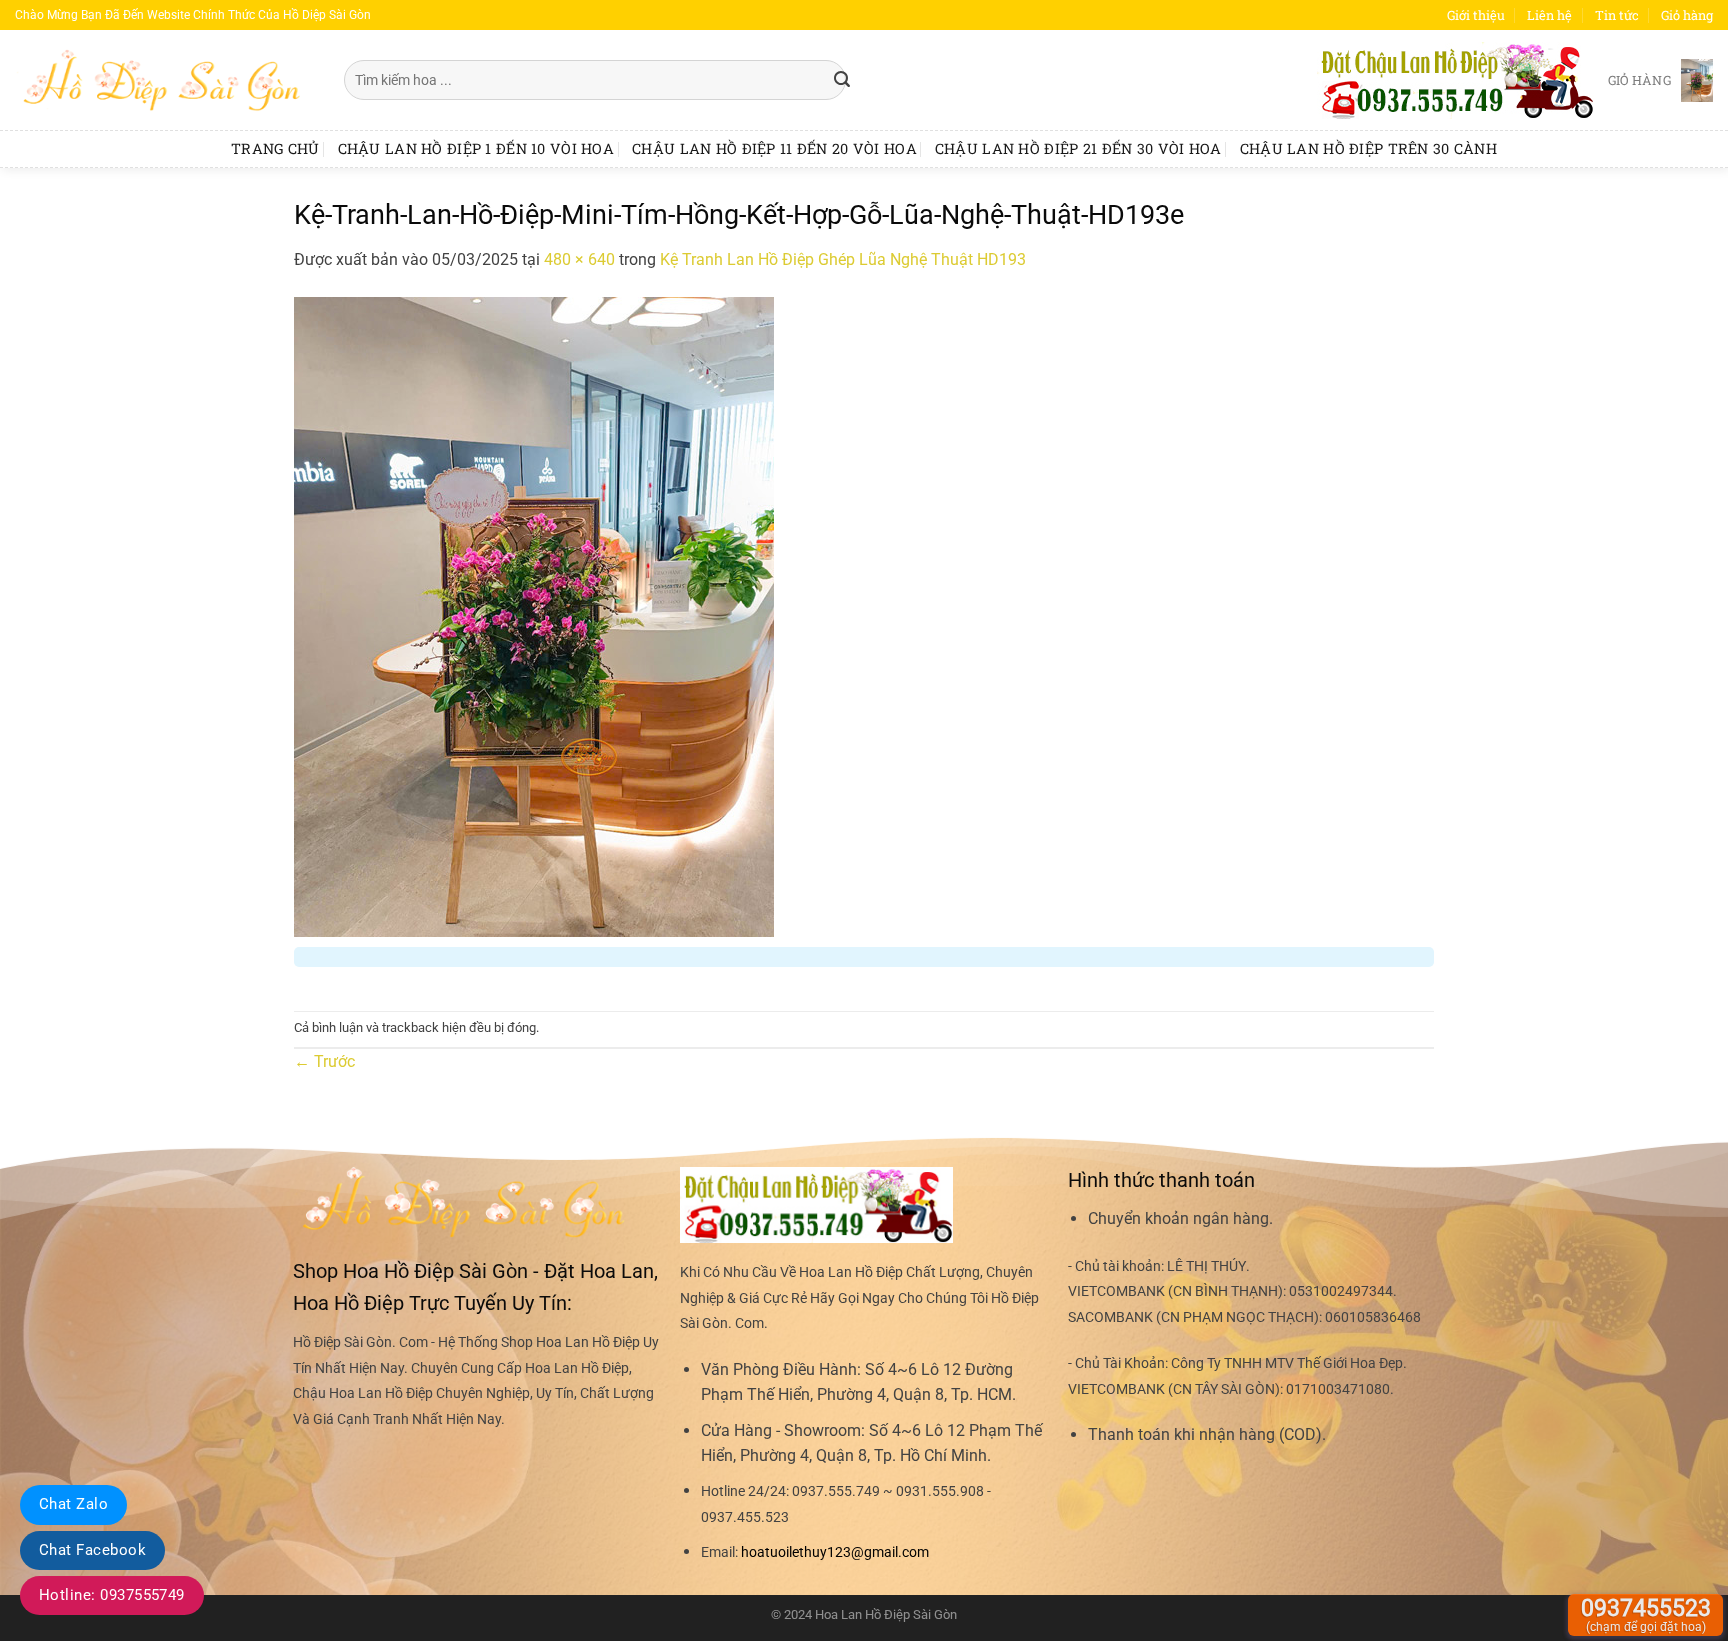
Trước (324, 1061)
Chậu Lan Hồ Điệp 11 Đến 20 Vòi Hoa (774, 148)
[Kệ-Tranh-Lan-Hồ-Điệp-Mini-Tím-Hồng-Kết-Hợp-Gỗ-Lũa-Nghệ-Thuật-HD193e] (534, 615)
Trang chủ (275, 148)
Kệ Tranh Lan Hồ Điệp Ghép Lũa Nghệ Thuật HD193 (843, 259)
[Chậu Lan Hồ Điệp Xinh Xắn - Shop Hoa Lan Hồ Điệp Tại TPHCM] (164, 80)
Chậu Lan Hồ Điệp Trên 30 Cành (1368, 148)
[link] (835, 1552)
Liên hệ (1549, 15)
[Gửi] (842, 80)
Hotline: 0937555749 (112, 1595)
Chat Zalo (73, 1504)
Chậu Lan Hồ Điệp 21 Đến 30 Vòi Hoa (1078, 148)
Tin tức (1617, 15)
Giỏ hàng (1687, 15)
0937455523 (1646, 1614)
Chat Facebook (92, 1550)
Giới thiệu (1476, 15)
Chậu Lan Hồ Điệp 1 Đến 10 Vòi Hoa (476, 148)
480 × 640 (579, 259)
